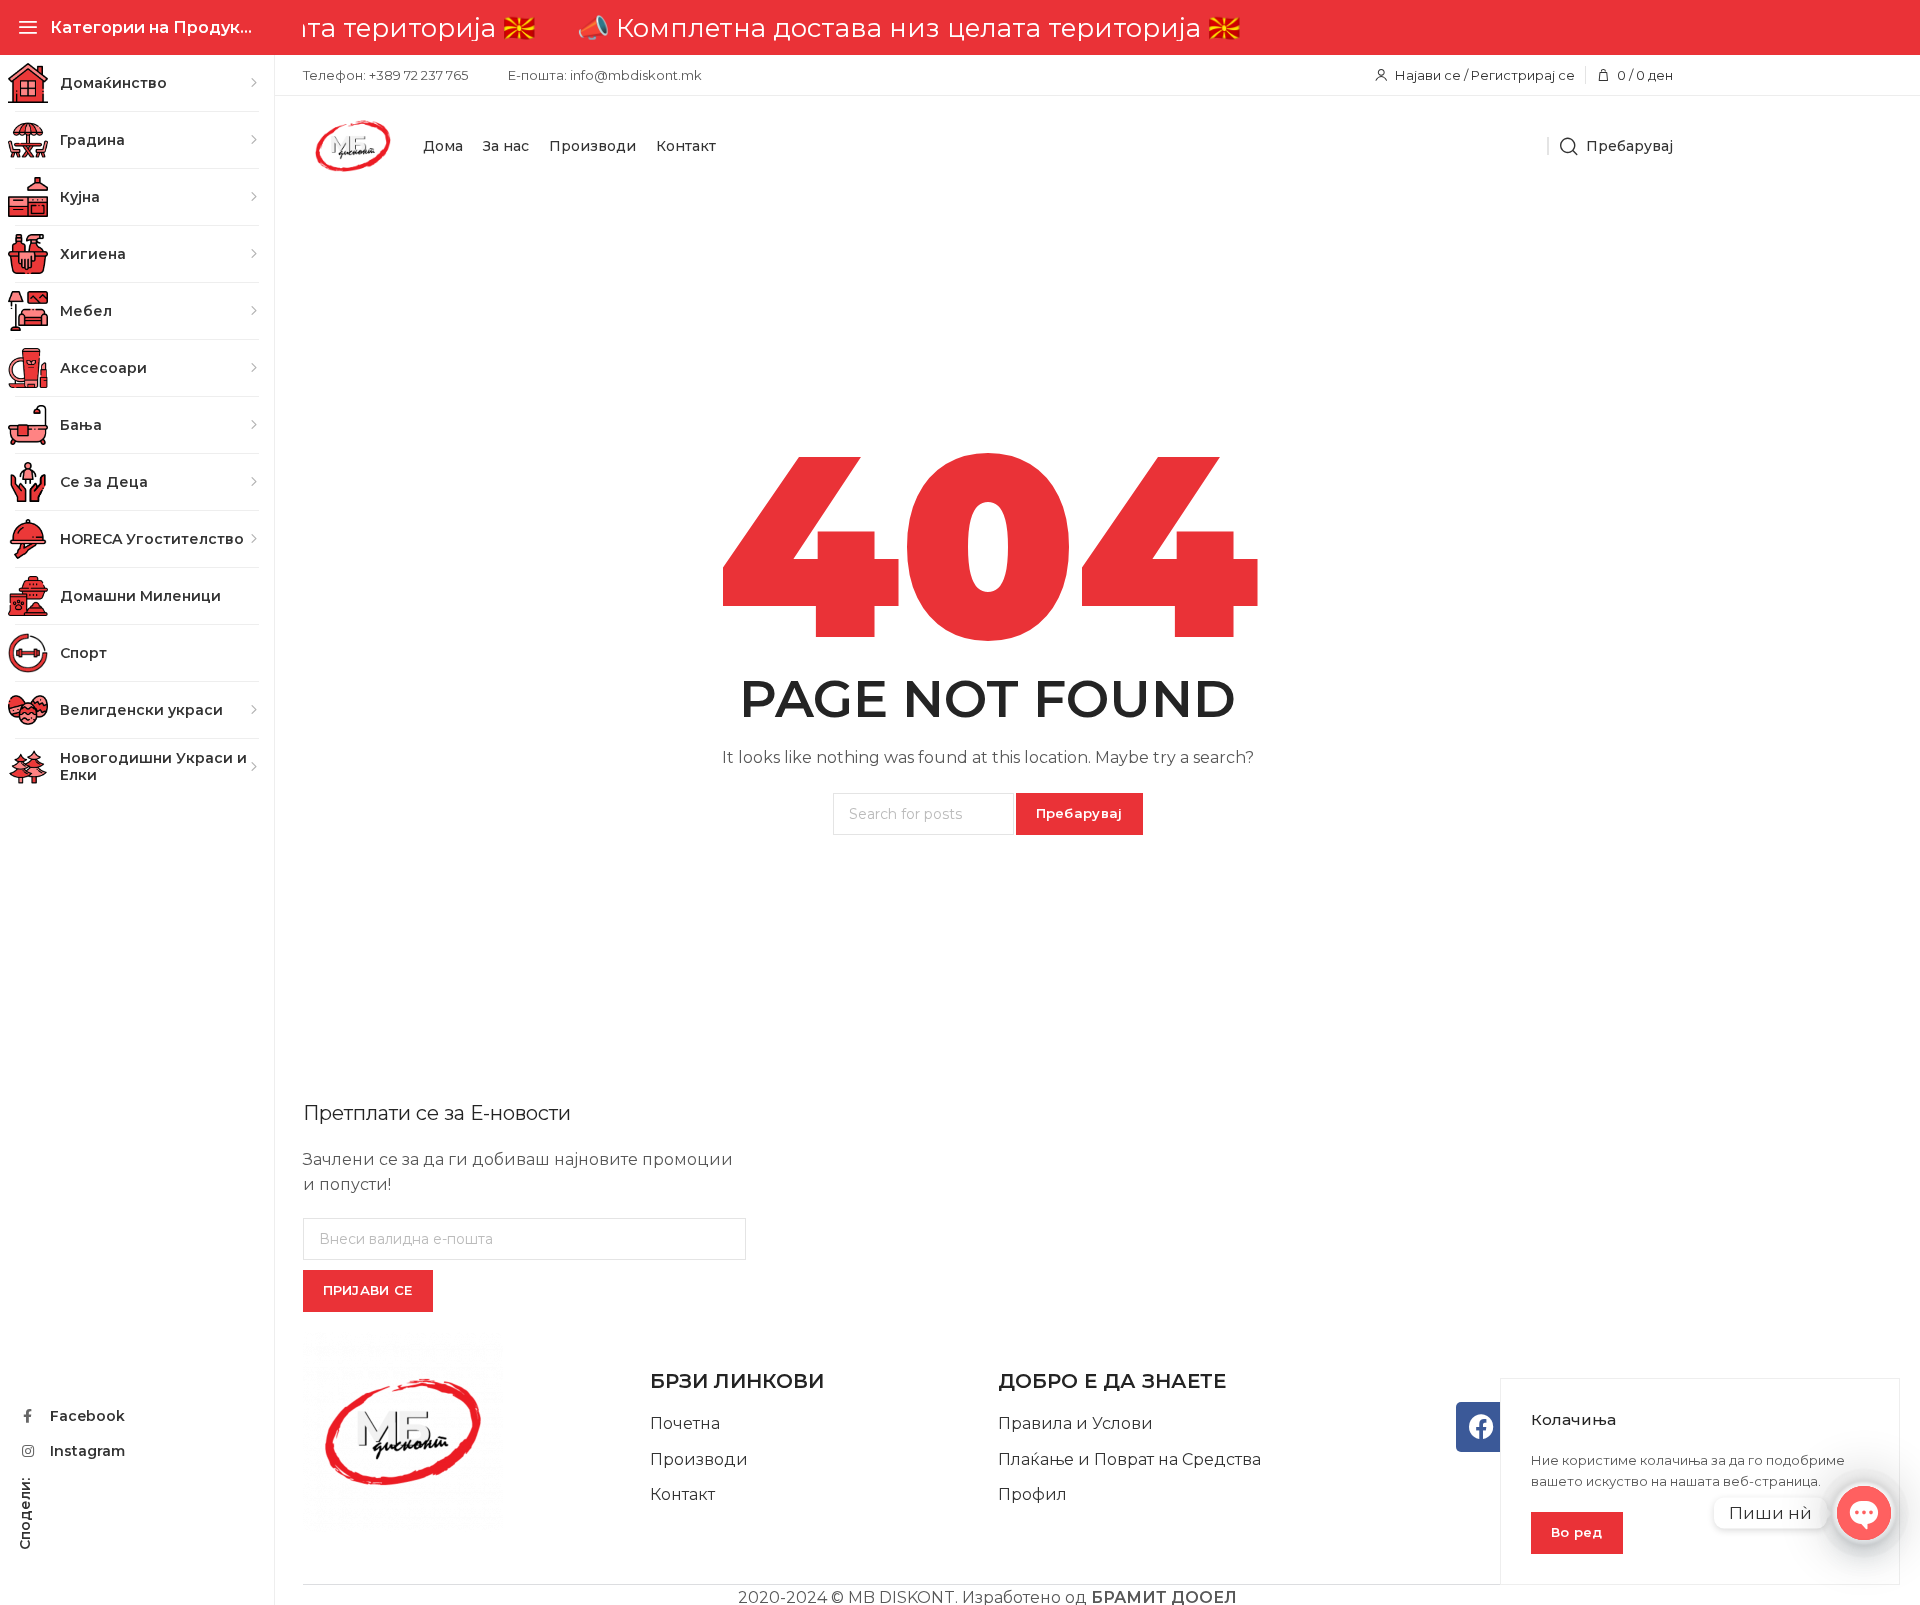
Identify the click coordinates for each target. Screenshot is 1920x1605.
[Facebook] (1481, 1427)
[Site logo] (353, 146)
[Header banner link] (987, 27)
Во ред (1577, 1532)
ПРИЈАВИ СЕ (368, 1290)
